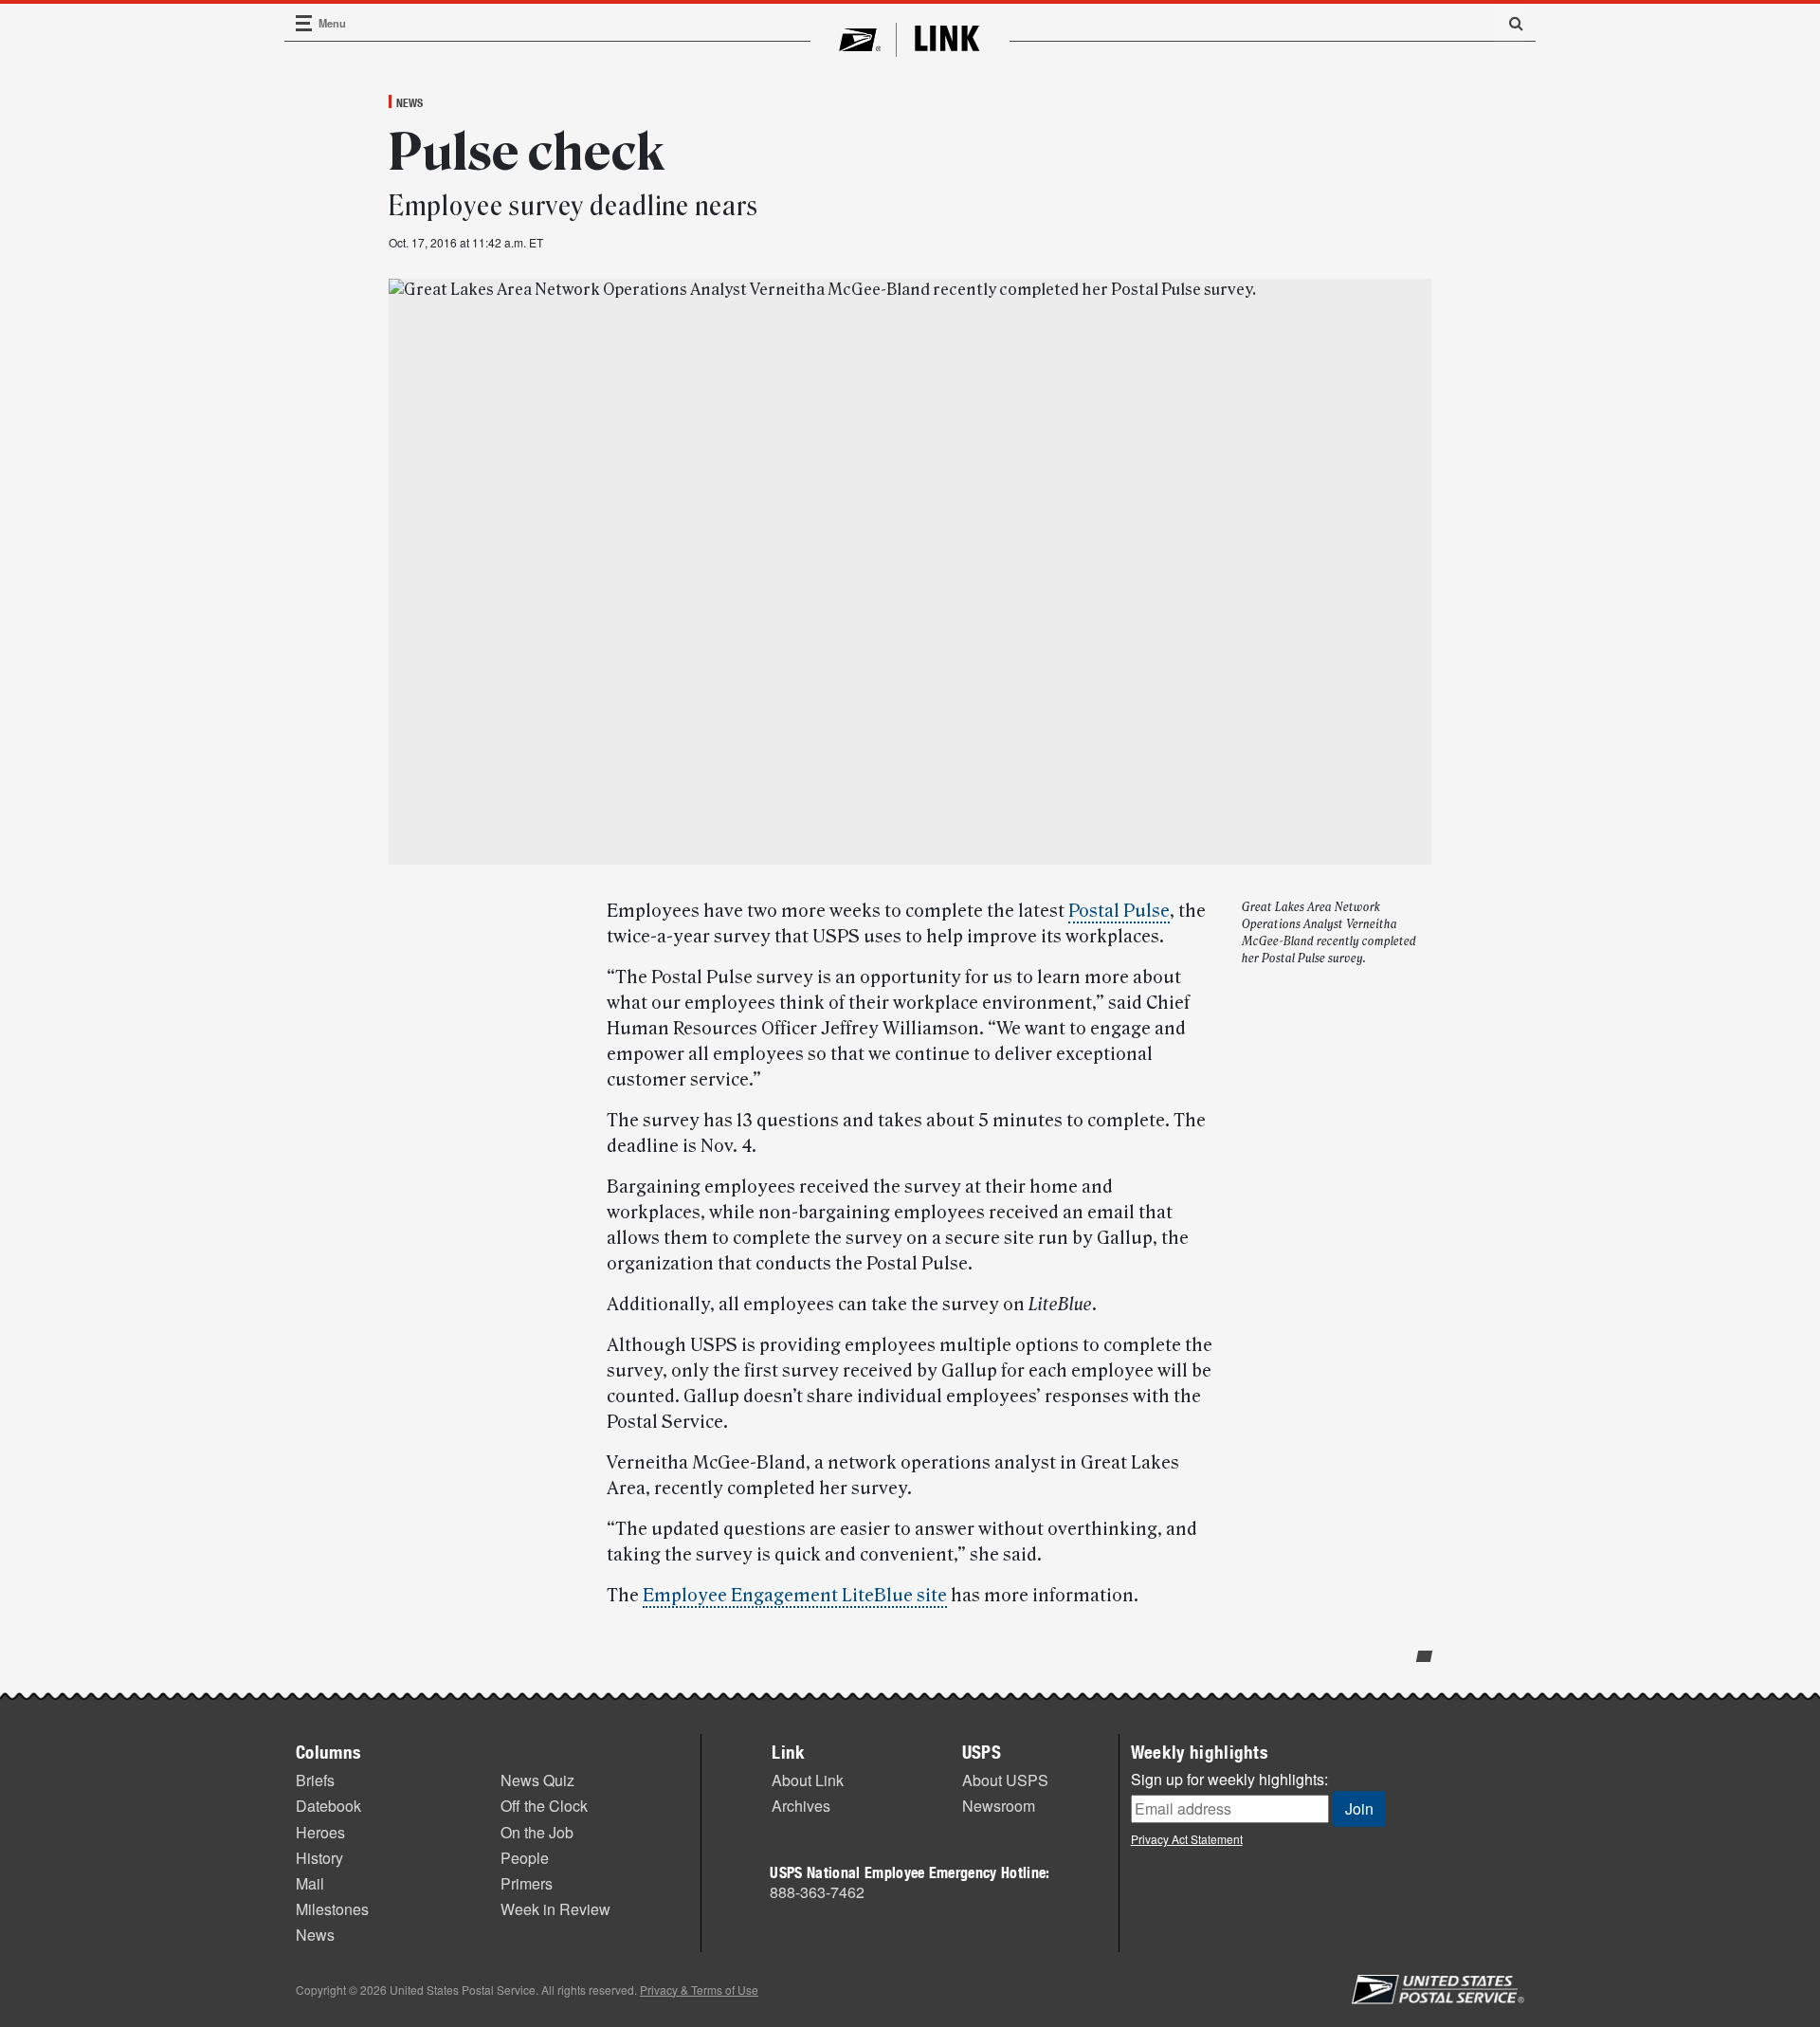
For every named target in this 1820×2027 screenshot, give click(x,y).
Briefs (315, 1780)
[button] (1509, 23)
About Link (808, 1780)
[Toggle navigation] (304, 23)
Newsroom (999, 1806)
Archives (801, 1806)
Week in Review (555, 1909)
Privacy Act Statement (1187, 1839)
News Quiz (537, 1780)
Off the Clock (544, 1806)
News (409, 102)
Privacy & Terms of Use (699, 1990)
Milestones (332, 1909)
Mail (310, 1883)
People (525, 1858)
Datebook (328, 1806)
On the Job (537, 1832)
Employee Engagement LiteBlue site (795, 1596)
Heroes (320, 1832)
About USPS (1005, 1780)
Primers (527, 1883)
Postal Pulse (1119, 911)
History (319, 1858)
